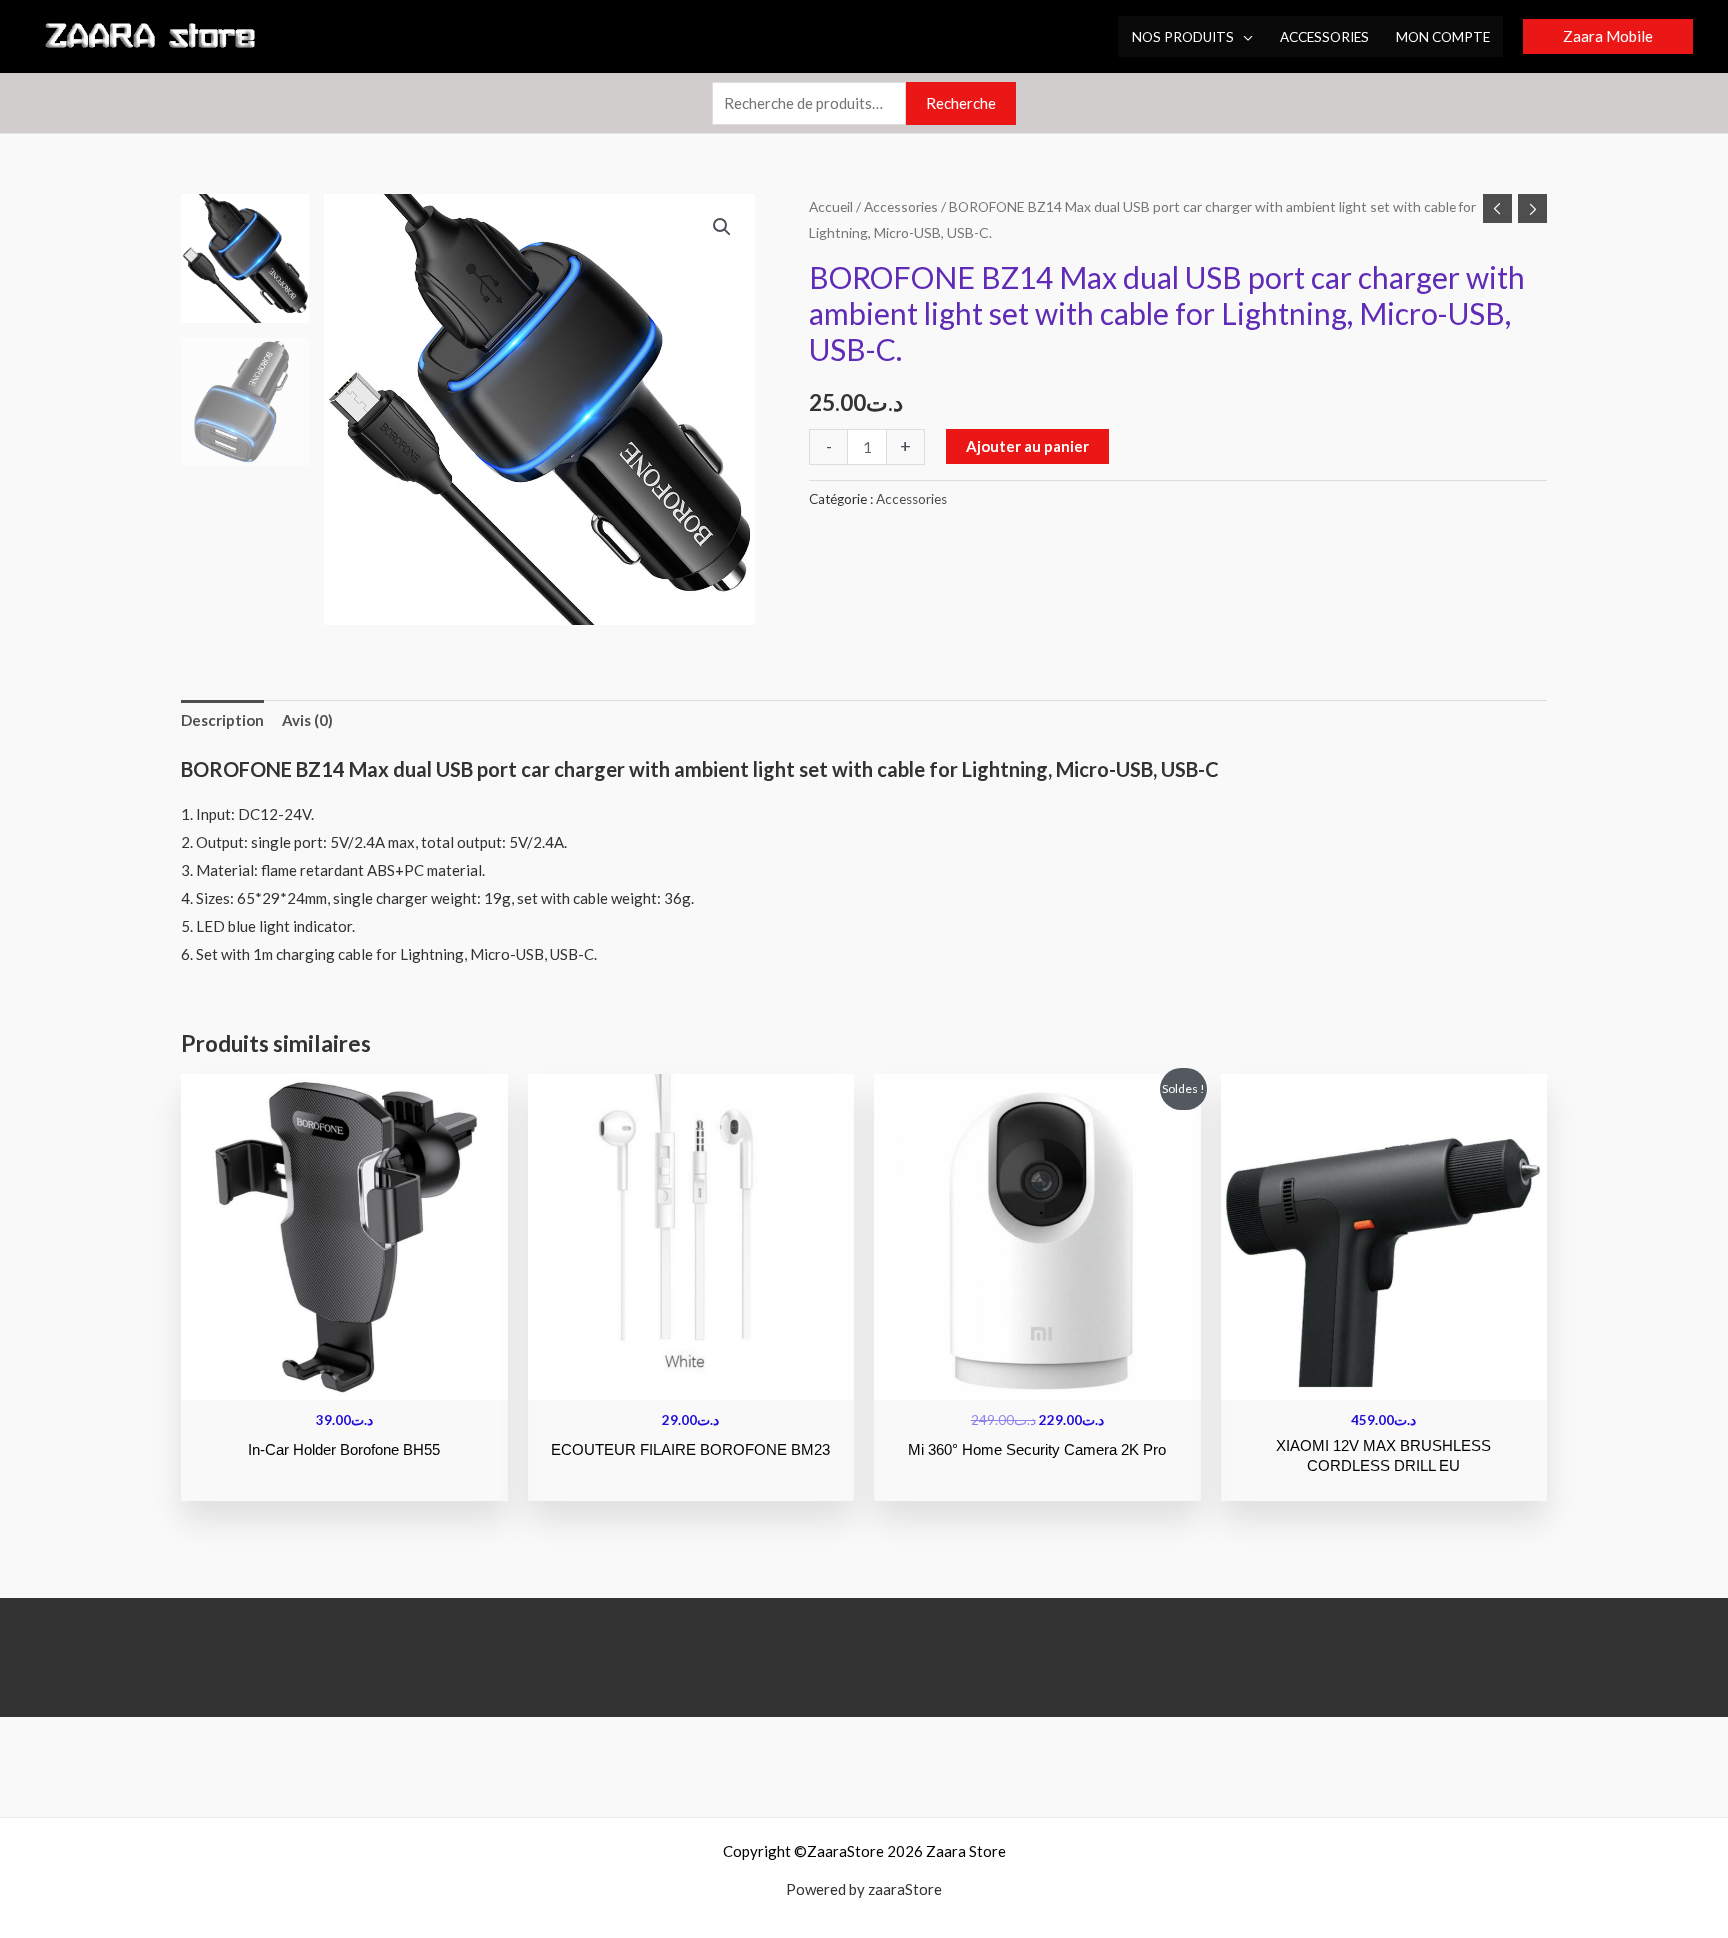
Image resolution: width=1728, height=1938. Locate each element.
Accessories (901, 206)
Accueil (831, 206)
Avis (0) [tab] (307, 720)
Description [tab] (222, 720)
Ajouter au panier (1027, 446)
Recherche (961, 103)
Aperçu (344, 1383)
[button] (1243, 37)
